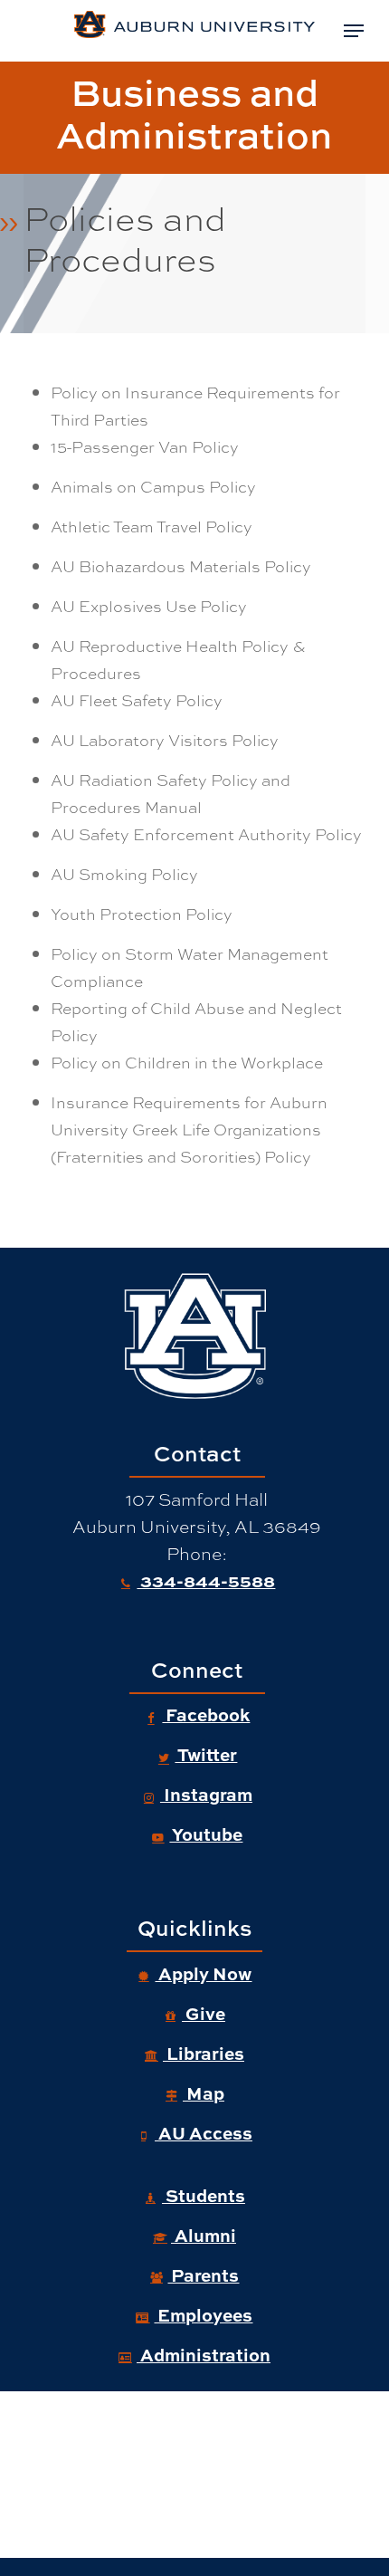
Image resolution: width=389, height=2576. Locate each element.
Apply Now (203, 1973)
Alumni (204, 2235)
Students (204, 2195)
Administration (204, 2354)
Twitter (206, 1754)
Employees (203, 2314)
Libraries (204, 2053)
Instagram (206, 1794)
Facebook (206, 1714)
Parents (203, 2274)
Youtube (206, 1834)
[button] (354, 31)
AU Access (204, 2132)
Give (204, 2013)
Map (204, 2092)
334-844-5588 (206, 1580)
